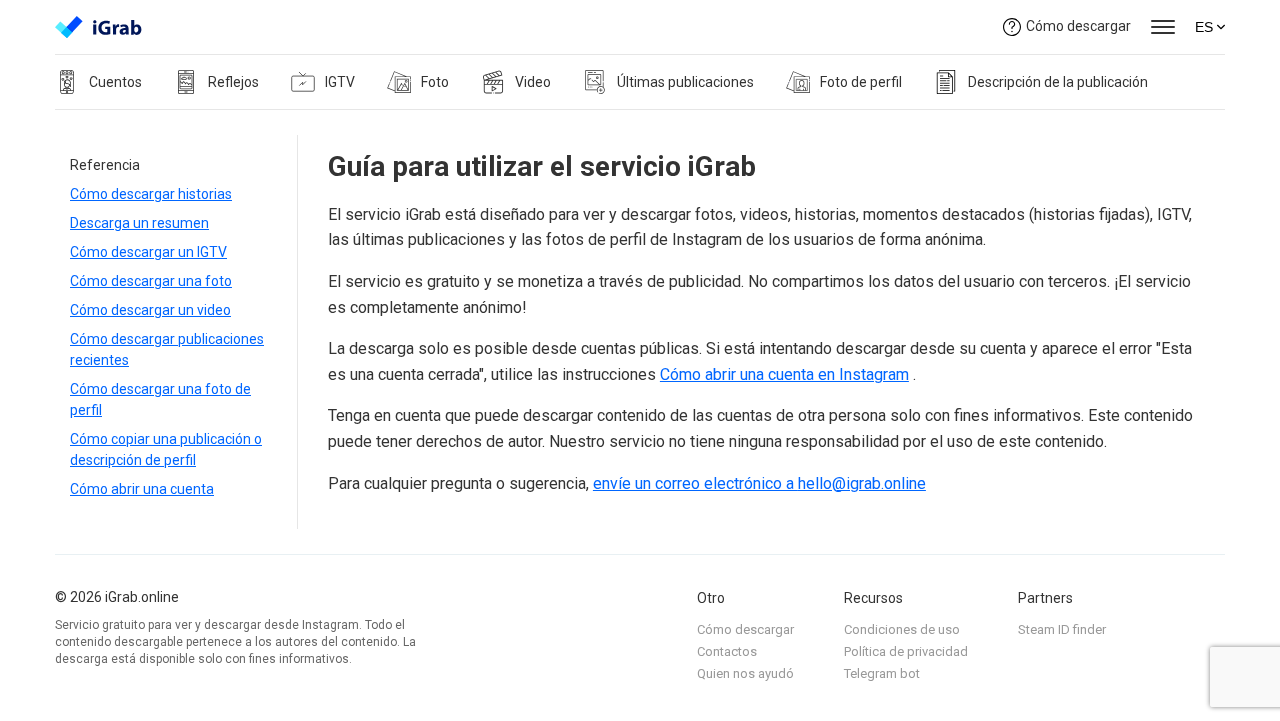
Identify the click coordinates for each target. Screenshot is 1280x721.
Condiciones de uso (902, 629)
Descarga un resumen (139, 223)
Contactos (727, 651)
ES (1204, 27)
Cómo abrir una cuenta (142, 489)
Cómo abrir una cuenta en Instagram (784, 374)
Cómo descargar (1078, 26)
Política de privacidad (906, 651)
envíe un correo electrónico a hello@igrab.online (759, 483)
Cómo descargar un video (150, 310)
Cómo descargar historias (151, 194)
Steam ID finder (1062, 629)
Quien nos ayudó (745, 673)
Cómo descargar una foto (151, 281)
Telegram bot (882, 673)
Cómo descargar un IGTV (148, 252)
